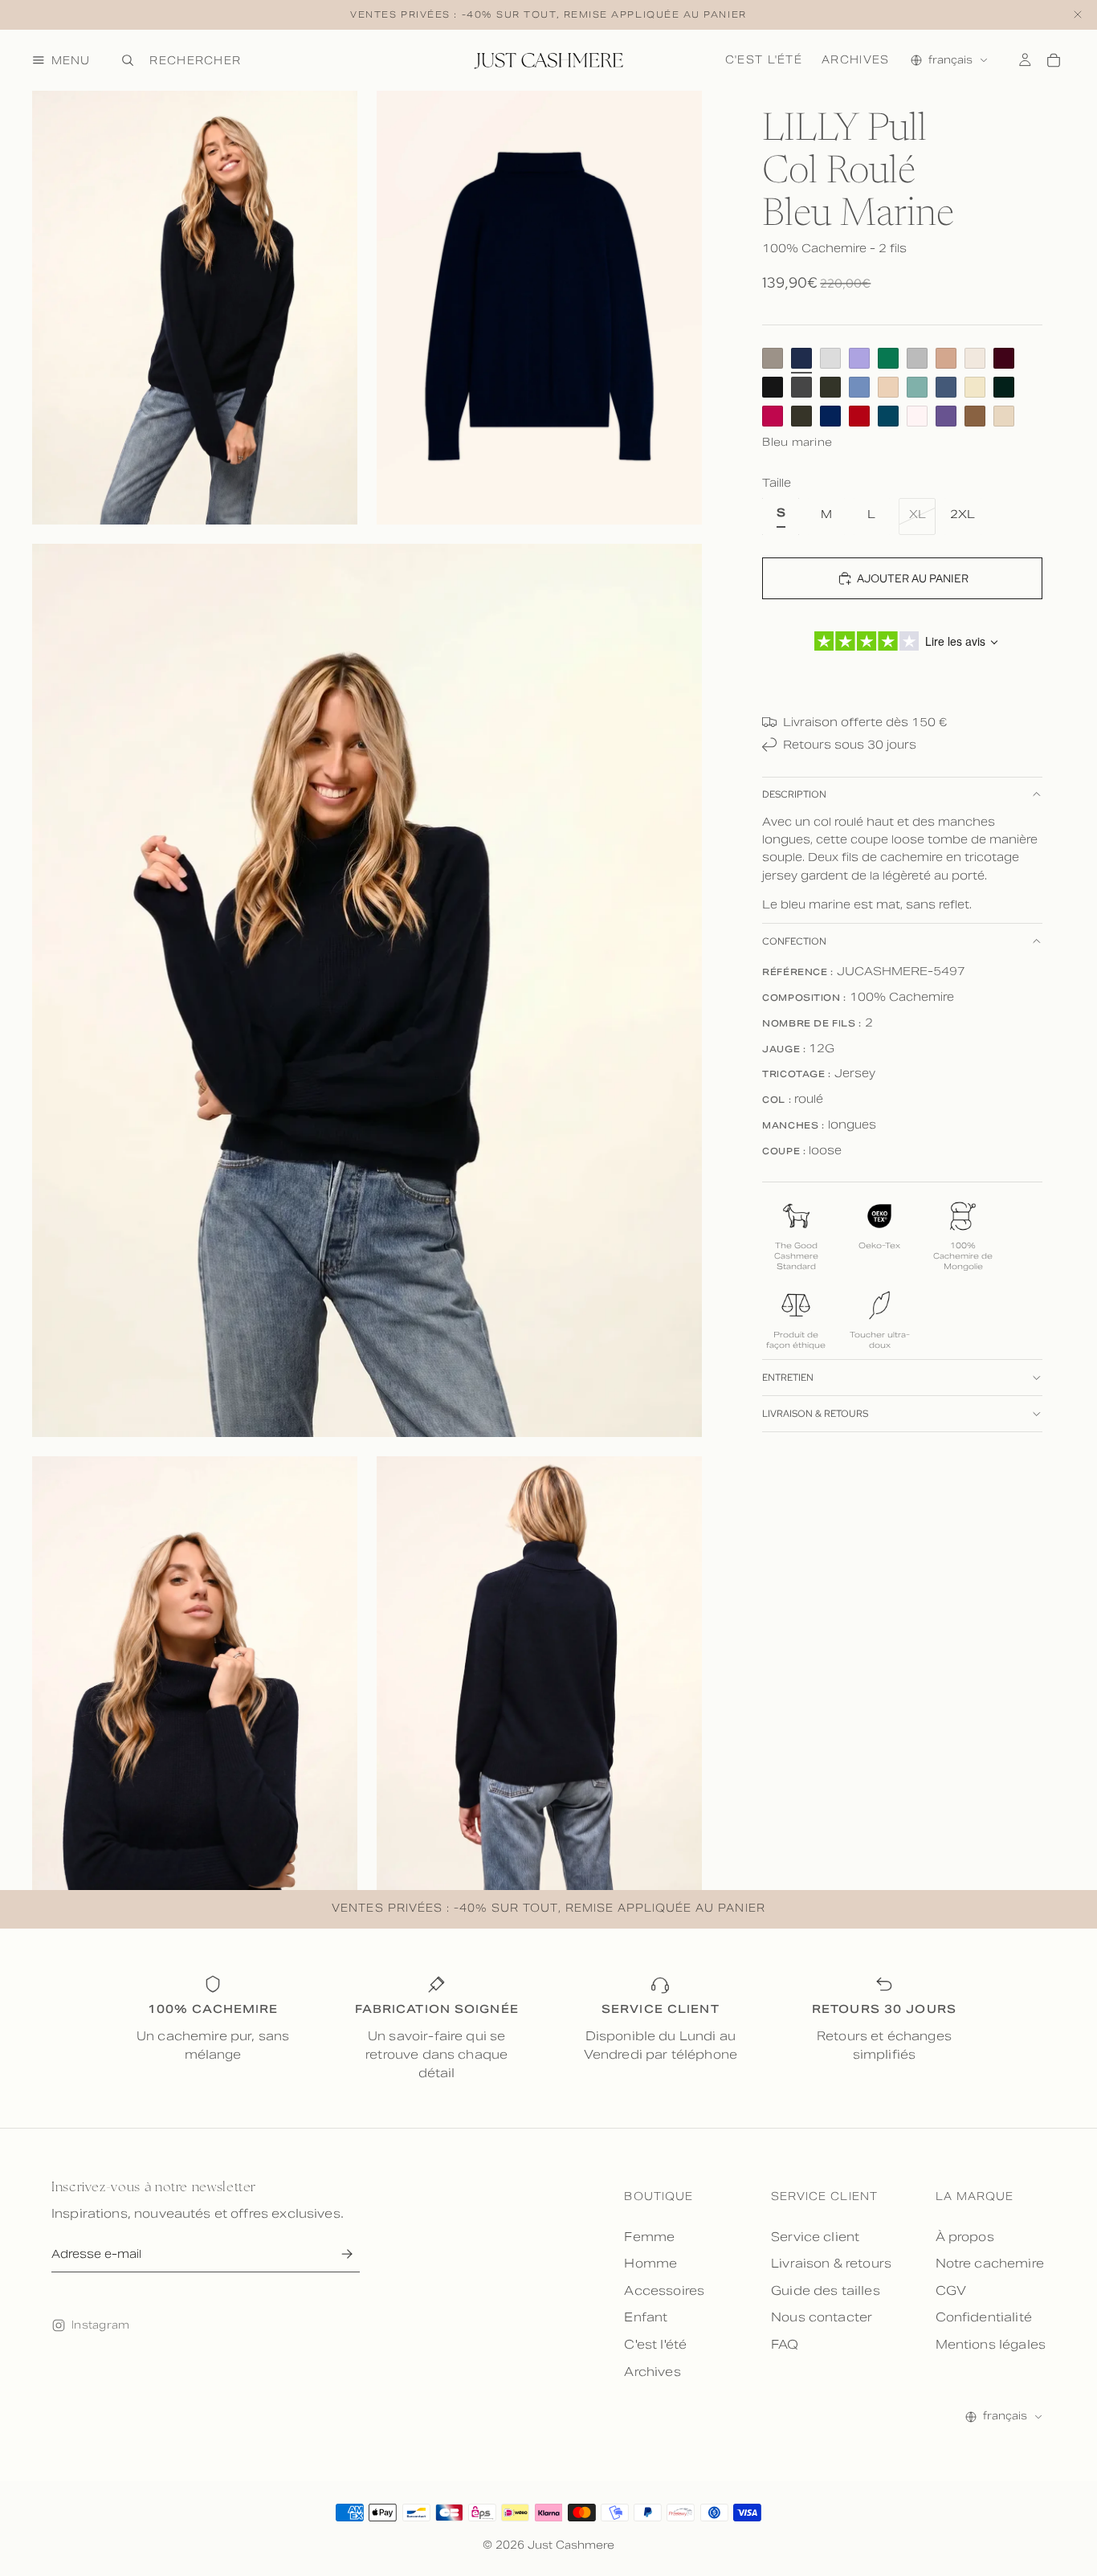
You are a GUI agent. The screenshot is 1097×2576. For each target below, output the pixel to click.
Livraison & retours (815, 1414)
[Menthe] (888, 358)
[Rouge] (859, 416)
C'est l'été (764, 59)
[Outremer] (830, 416)
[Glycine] (946, 416)
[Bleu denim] (946, 387)
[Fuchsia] (773, 416)
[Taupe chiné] (773, 358)
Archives (855, 59)
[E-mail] (347, 2254)
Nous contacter (822, 2317)
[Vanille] (975, 387)
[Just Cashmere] (548, 60)
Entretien (788, 1378)
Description (794, 794)
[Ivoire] (975, 358)
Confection (794, 941)
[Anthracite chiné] (801, 387)
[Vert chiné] (917, 387)
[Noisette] (975, 416)
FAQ (785, 2344)
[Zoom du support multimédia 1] (195, 308)
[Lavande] (859, 358)
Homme (650, 2263)
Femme (649, 2237)
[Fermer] (1078, 15)
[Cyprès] (1004, 387)
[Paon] (888, 416)
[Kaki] (801, 416)
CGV (951, 2290)
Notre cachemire (990, 2263)
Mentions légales (991, 2344)
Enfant (646, 2317)
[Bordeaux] (1004, 358)
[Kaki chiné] (830, 387)
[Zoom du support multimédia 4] (195, 1673)
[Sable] (888, 387)
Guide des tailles (826, 2290)
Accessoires (664, 2290)
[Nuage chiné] (917, 358)
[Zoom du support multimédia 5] (539, 1673)
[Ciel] (859, 387)
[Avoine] (1004, 416)
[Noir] (773, 387)
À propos (965, 2237)
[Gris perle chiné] (830, 358)
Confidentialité (984, 2317)
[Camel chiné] (946, 358)
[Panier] (1054, 60)
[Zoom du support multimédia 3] (367, 990)
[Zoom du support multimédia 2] (539, 308)
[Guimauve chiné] (917, 416)
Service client (815, 2237)
